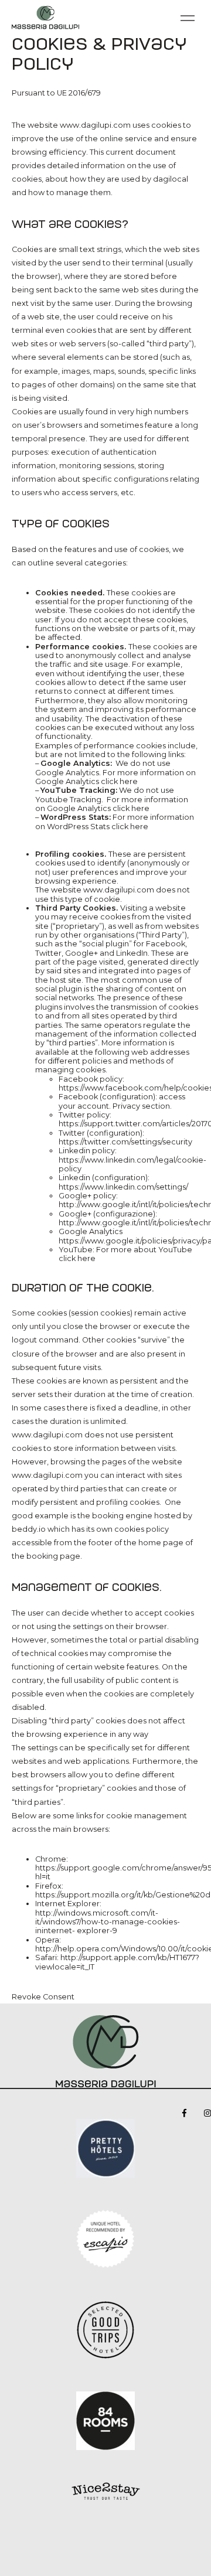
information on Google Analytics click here (115, 777)
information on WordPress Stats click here (115, 822)
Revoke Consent (43, 1997)
